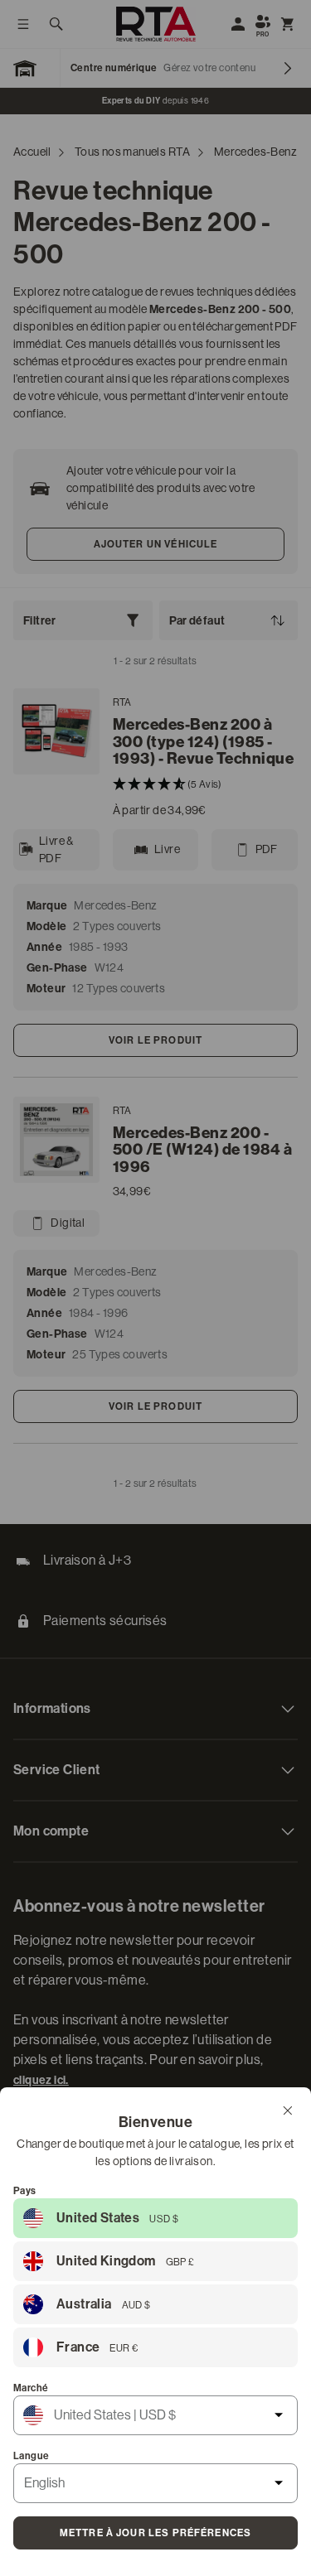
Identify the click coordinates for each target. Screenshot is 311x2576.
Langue (31, 2456)
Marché (31, 2388)
